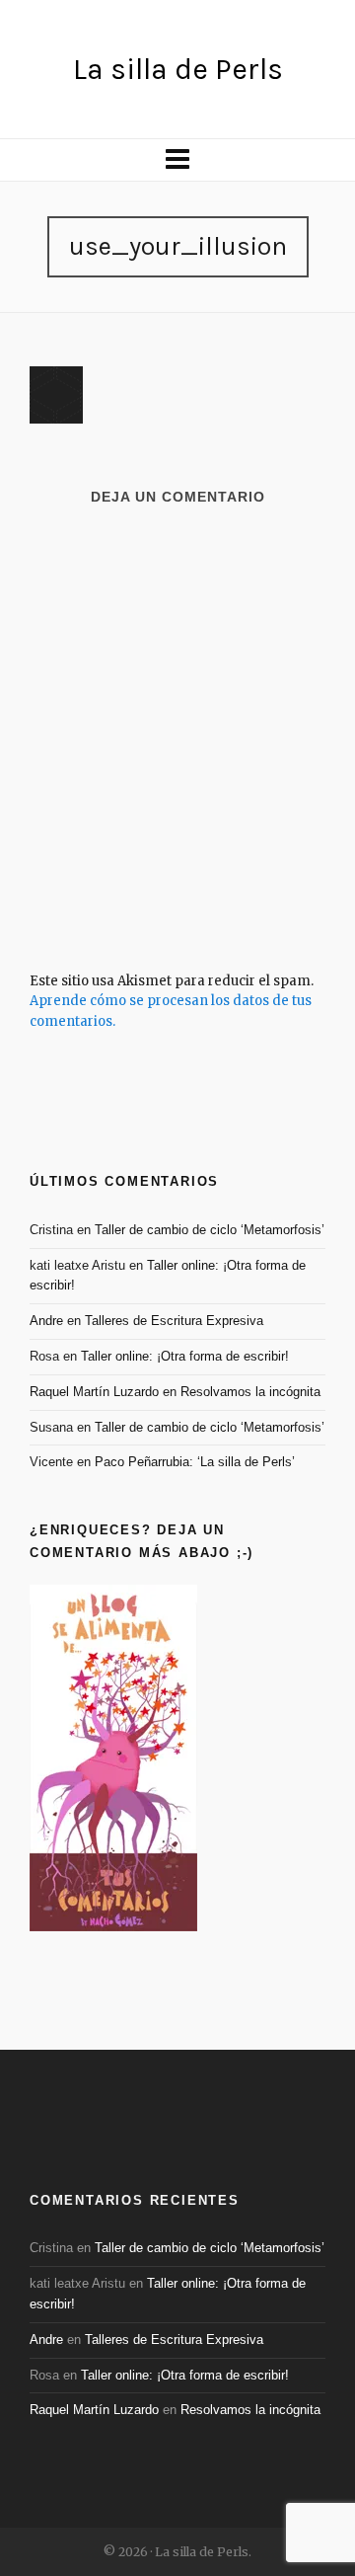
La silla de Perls (178, 69)
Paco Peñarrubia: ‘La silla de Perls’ (195, 1462)
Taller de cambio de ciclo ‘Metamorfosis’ (210, 1230)
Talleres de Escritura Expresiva (174, 1321)
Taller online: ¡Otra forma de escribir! (185, 1356)
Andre (46, 1321)
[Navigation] (177, 160)
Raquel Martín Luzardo (94, 1392)
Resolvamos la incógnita (250, 1392)
